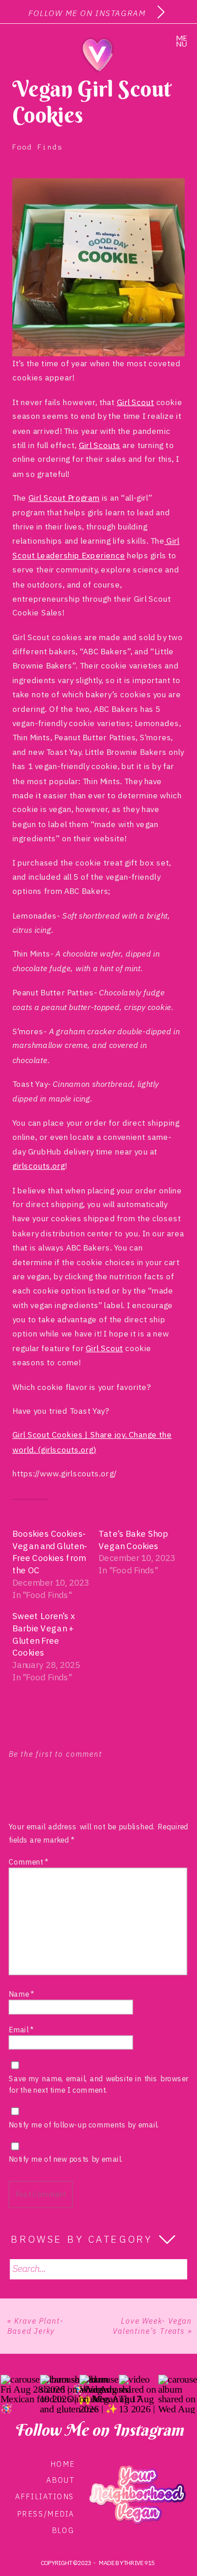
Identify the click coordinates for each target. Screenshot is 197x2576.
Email (21, 2030)
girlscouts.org (39, 1166)
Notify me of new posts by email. (66, 2159)
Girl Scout (135, 402)
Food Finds (38, 147)
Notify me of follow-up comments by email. (84, 2125)
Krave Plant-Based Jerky (36, 2326)
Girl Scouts (100, 445)
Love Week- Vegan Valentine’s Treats (152, 2326)
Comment (28, 1862)
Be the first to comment (55, 1754)
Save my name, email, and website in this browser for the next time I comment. (98, 2084)
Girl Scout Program (64, 498)
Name (22, 1994)
